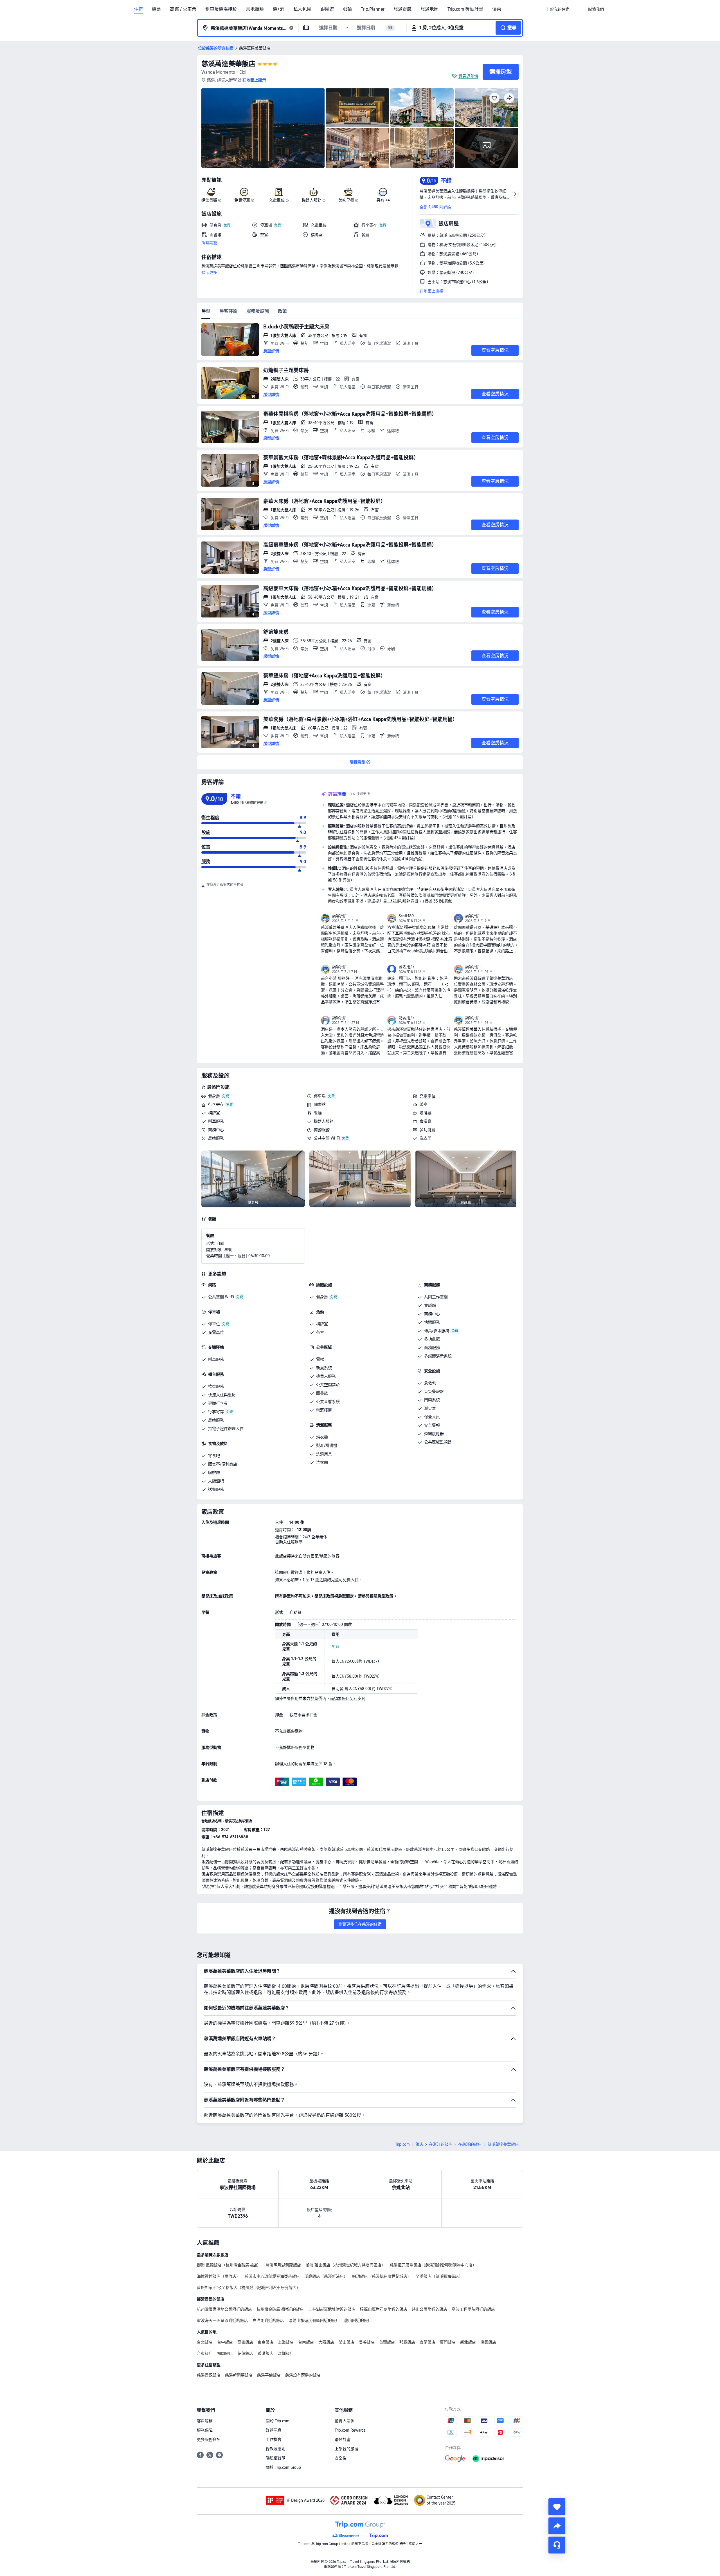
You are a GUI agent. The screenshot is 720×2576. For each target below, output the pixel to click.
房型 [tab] (206, 311)
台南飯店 (306, 2342)
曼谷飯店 (367, 2342)
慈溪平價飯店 (269, 2375)
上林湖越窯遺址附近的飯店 (332, 2309)
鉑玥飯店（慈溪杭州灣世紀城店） (382, 2276)
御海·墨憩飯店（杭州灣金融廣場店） (229, 2265)
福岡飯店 (225, 2353)
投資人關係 (345, 2421)
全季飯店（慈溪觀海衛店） (439, 2276)
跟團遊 (327, 9)
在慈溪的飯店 (470, 2144)
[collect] (557, 2507)
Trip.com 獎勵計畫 (465, 9)
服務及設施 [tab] (258, 311)
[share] (557, 2526)
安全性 (341, 2458)
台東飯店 (205, 2353)
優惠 (497, 9)
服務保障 (205, 2430)
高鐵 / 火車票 (183, 9)
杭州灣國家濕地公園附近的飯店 (224, 2309)
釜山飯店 (346, 2342)
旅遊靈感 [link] (402, 9)
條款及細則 (276, 2449)
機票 (156, 9)
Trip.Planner (373, 9)
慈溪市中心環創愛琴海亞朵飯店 (272, 2276)
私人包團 (302, 9)
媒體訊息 (274, 2430)
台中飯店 (225, 2342)
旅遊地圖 (429, 9)
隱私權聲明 (276, 2458)
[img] (263, 128)
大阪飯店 (326, 2342)
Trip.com (402, 2144)
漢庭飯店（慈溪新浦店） (326, 2276)
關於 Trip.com (278, 2421)
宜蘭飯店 (427, 2342)
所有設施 (209, 243)
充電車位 (427, 1096)
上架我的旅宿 (346, 2449)
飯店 (419, 2144)
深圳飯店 (286, 2353)
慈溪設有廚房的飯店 (303, 2375)
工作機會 (274, 2440)
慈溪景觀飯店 (209, 2375)
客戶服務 (205, 2421)
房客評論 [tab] (228, 311)
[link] (558, 9)
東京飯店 (265, 2342)
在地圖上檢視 (431, 291)
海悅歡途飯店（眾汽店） (219, 2276)
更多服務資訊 (209, 2440)
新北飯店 (468, 2342)
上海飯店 (286, 2342)
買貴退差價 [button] (468, 76)
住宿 (138, 9)
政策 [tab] (282, 311)
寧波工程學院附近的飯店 (473, 2309)
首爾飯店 (387, 2342)
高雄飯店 (245, 2342)
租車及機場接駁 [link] (221, 9)
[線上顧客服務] (557, 2545)
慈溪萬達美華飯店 (228, 64)
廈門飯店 (448, 2342)
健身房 (214, 1096)
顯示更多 (209, 272)
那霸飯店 (407, 2342)
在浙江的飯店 (441, 2144)
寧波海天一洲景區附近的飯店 (222, 2320)
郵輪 (347, 9)
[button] (579, 9)
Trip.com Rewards (350, 2430)
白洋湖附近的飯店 (268, 2320)
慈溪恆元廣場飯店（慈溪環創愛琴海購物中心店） (433, 2265)
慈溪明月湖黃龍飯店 (283, 2265)
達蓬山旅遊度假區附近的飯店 (314, 2320)
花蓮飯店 (245, 2353)
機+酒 (279, 9)
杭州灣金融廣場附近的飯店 (280, 2309)
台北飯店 (205, 2342)
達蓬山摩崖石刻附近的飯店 (384, 2309)
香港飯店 (265, 2353)
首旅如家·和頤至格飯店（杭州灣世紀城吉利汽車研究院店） (249, 2288)
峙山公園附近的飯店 (429, 2309)
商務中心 (216, 1130)
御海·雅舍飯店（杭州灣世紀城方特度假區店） (345, 2265)
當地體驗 (255, 9)
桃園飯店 (488, 2342)
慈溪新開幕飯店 (239, 2375)
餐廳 (318, 1113)
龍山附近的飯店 (358, 2320)
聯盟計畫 (343, 2440)
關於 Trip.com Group (283, 2467)
